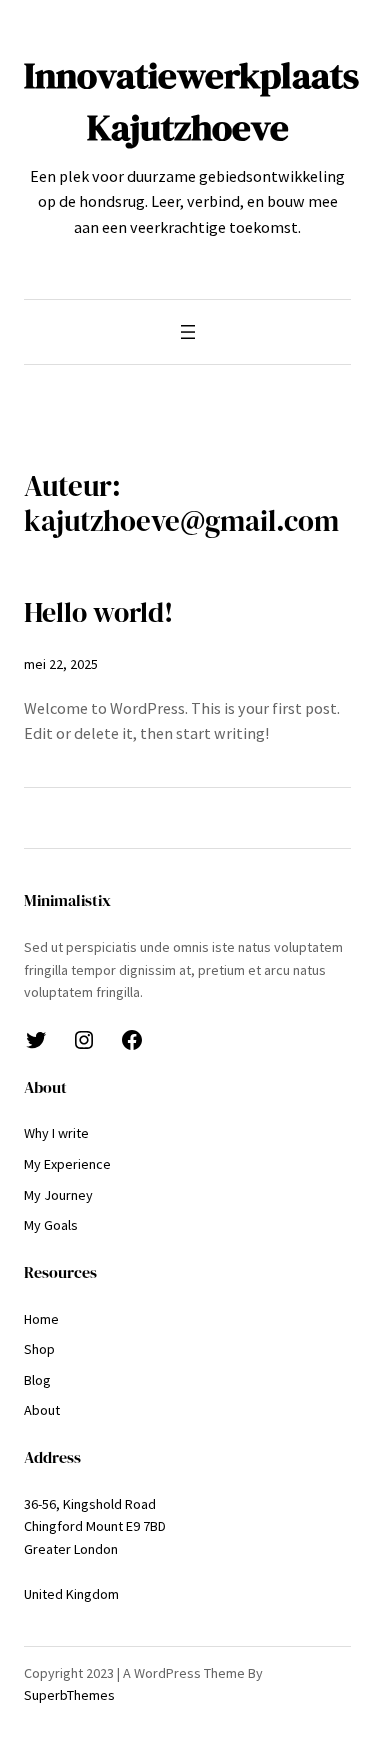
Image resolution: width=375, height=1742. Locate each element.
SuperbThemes (69, 1695)
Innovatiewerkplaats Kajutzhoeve (191, 101)
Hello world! (98, 612)
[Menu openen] (188, 332)
